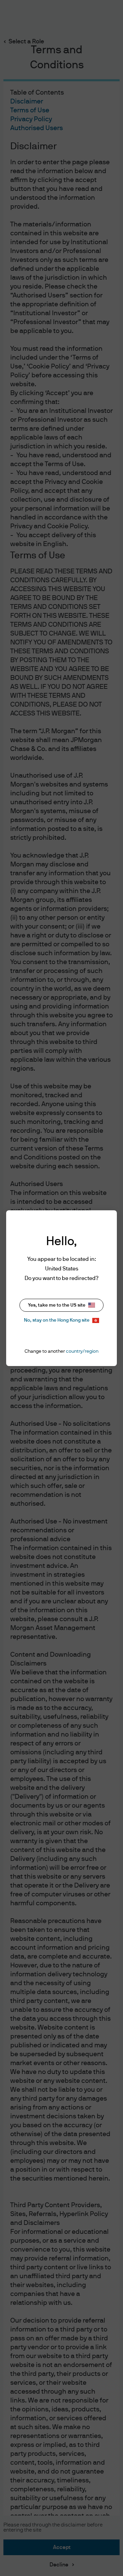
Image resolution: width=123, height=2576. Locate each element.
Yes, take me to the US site (57, 1305)
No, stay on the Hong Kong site (57, 1320)
